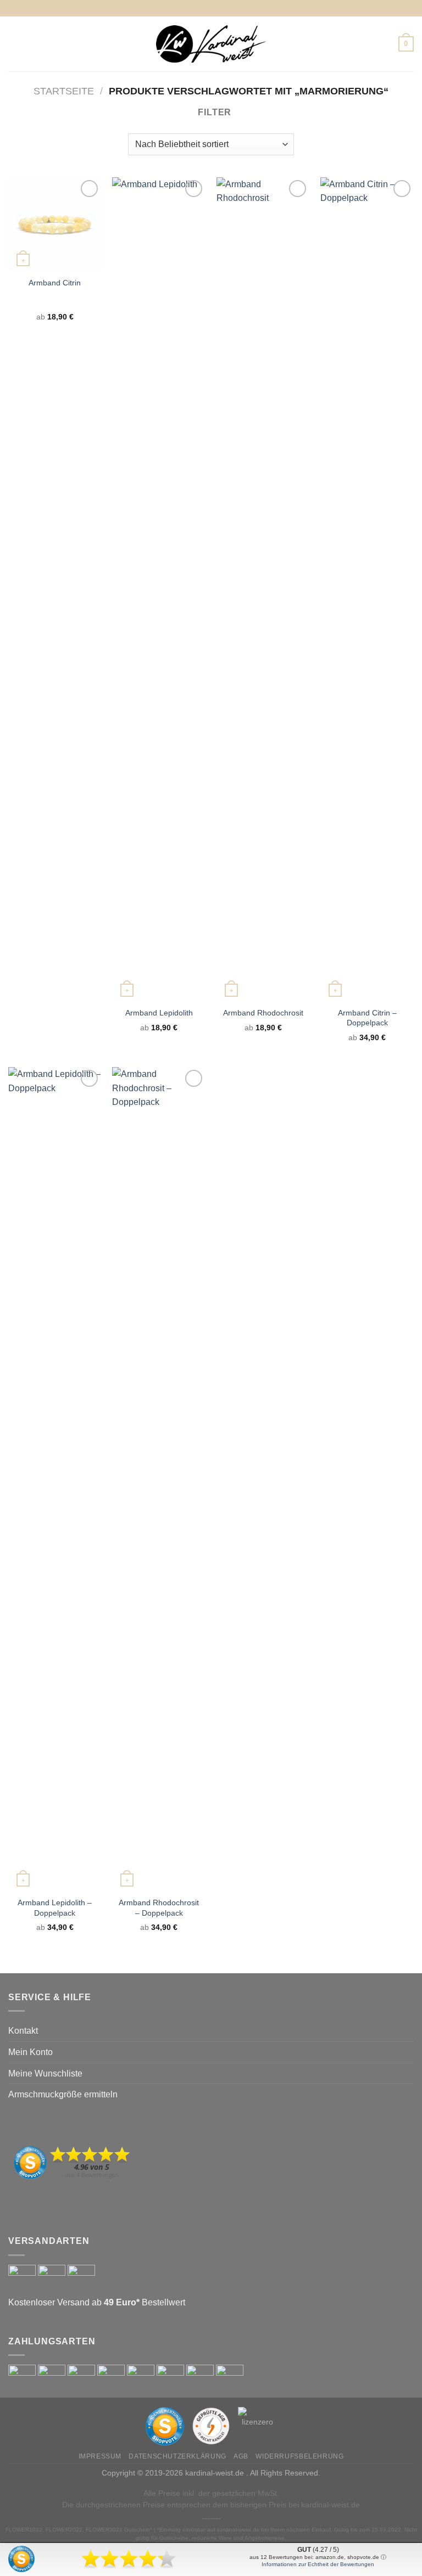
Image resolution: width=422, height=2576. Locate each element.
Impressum (100, 2456)
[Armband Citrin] (55, 224)
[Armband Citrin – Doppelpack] (367, 589)
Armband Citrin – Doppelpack (367, 1018)
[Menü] (15, 44)
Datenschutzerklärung (177, 2456)
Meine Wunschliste (45, 2073)
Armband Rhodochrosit (263, 1013)
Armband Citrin (55, 283)
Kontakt (23, 2031)
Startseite (64, 91)
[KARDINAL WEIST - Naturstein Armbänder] (211, 44)
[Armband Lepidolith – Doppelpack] (55, 1479)
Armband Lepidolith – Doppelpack (55, 1908)
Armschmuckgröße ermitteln (63, 2094)
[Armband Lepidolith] (159, 589)
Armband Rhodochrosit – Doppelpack (159, 1908)
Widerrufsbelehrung (299, 2456)
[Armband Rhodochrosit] (263, 589)
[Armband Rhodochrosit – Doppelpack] (159, 1479)
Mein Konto (30, 2052)
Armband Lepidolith (159, 1013)
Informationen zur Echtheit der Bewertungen (318, 2564)
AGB (241, 2456)
